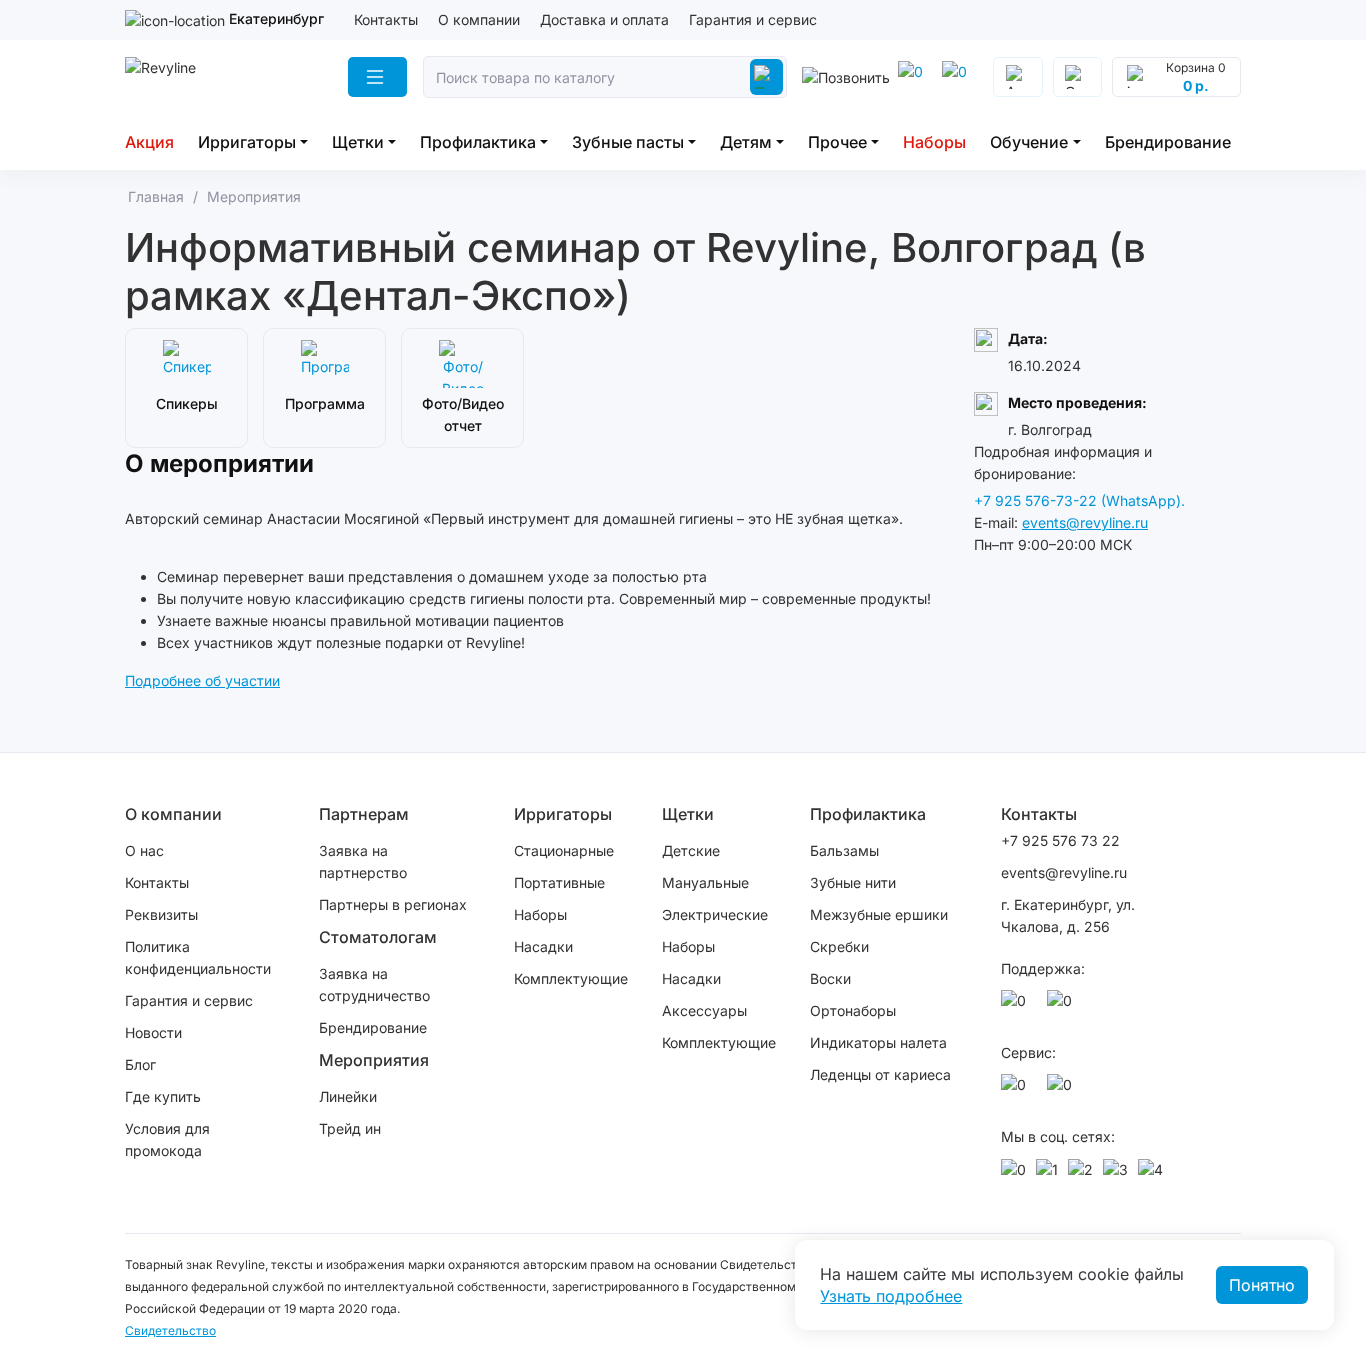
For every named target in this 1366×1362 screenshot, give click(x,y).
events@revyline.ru (1085, 522)
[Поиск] (766, 77)
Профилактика (478, 142)
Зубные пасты (628, 142)
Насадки (543, 946)
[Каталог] (377, 77)
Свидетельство (170, 1330)
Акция (149, 142)
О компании (479, 19)
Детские (691, 850)
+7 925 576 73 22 (1060, 840)
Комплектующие (571, 978)
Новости (153, 1032)
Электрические (715, 914)
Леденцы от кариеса (880, 1074)
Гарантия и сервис (753, 19)
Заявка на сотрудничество (374, 984)
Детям (746, 142)
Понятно (1262, 1285)
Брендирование (1168, 142)
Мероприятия (374, 1060)
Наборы (934, 142)
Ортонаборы (853, 1010)
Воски (830, 978)
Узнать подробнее (891, 1296)
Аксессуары (704, 1010)
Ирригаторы (247, 142)
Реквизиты (161, 914)
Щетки (358, 142)
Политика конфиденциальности (198, 957)
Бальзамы (844, 850)
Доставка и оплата (604, 19)
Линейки (348, 1096)
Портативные (559, 882)
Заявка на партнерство (363, 861)
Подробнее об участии (202, 680)
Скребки (839, 946)
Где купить (163, 1096)
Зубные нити (853, 882)
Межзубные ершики (879, 914)
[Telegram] (914, 77)
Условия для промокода (167, 1139)
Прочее (837, 142)
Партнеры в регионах (393, 904)
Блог (140, 1064)
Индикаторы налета (878, 1042)
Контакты (386, 19)
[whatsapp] (958, 77)
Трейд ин (350, 1128)
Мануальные (705, 882)
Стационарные (564, 850)
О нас (144, 850)
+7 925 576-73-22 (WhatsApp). (1079, 500)
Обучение (1029, 142)
